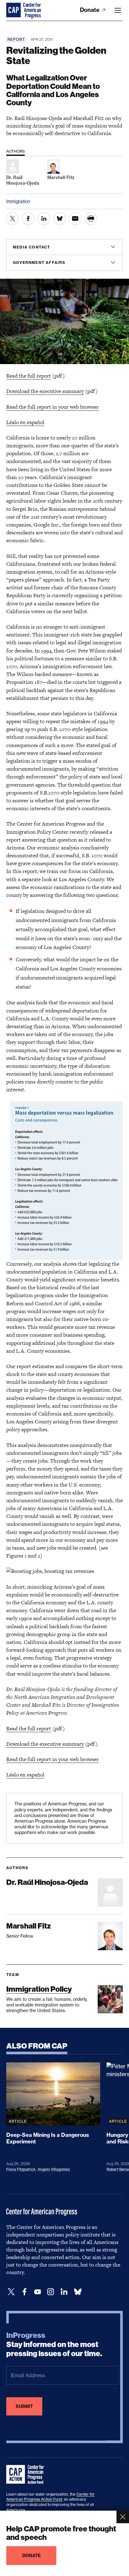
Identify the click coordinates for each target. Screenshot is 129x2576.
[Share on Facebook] (28, 219)
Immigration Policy (39, 1989)
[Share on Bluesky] (59, 219)
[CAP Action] (27, 2475)
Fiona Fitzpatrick (21, 2169)
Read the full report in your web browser (52, 407)
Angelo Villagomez (54, 2169)
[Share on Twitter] (13, 219)
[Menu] (118, 10)
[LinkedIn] (64, 2292)
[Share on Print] (91, 219)
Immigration (18, 201)
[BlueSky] (78, 2292)
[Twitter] (11, 2292)
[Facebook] (24, 2292)
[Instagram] (51, 2292)
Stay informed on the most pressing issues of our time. (54, 2344)
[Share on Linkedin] (44, 219)
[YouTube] (38, 2292)
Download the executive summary (45, 391)
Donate (90, 10)
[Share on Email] (75, 219)
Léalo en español (25, 422)
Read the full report (29, 376)
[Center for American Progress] (14, 10)
